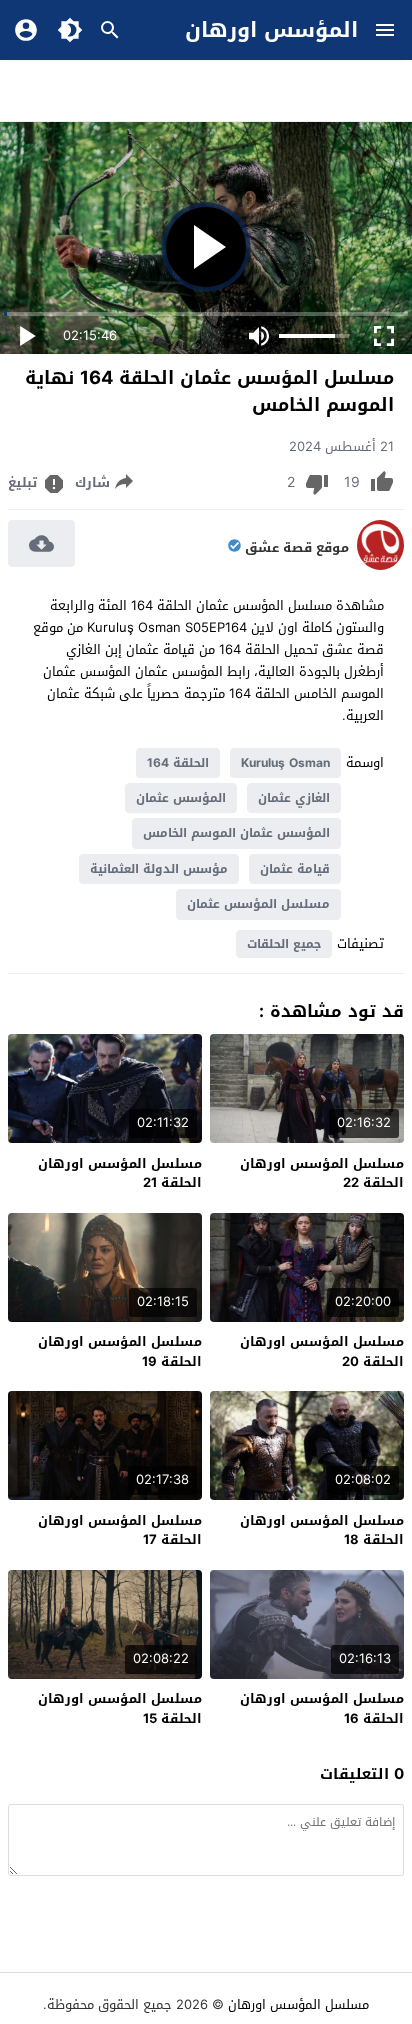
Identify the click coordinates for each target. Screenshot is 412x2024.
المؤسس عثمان (181, 798)
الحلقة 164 (178, 763)
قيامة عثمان (295, 869)
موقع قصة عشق (297, 548)
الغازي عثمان (294, 798)
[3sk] (380, 565)
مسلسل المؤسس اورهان (298, 2004)
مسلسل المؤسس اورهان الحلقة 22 (322, 1173)
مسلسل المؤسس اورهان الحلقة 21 (120, 1173)
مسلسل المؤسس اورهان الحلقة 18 (322, 1530)
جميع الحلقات (284, 944)
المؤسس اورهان (271, 30)
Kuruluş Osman (285, 763)
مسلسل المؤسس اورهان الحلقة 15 (120, 1708)
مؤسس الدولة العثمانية (159, 869)
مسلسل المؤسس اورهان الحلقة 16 (322, 1708)
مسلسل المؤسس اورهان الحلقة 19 (120, 1351)
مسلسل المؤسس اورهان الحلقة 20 (322, 1351)
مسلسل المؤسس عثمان (258, 904)
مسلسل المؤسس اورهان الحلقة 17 (120, 1530)
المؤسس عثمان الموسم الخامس (236, 833)
